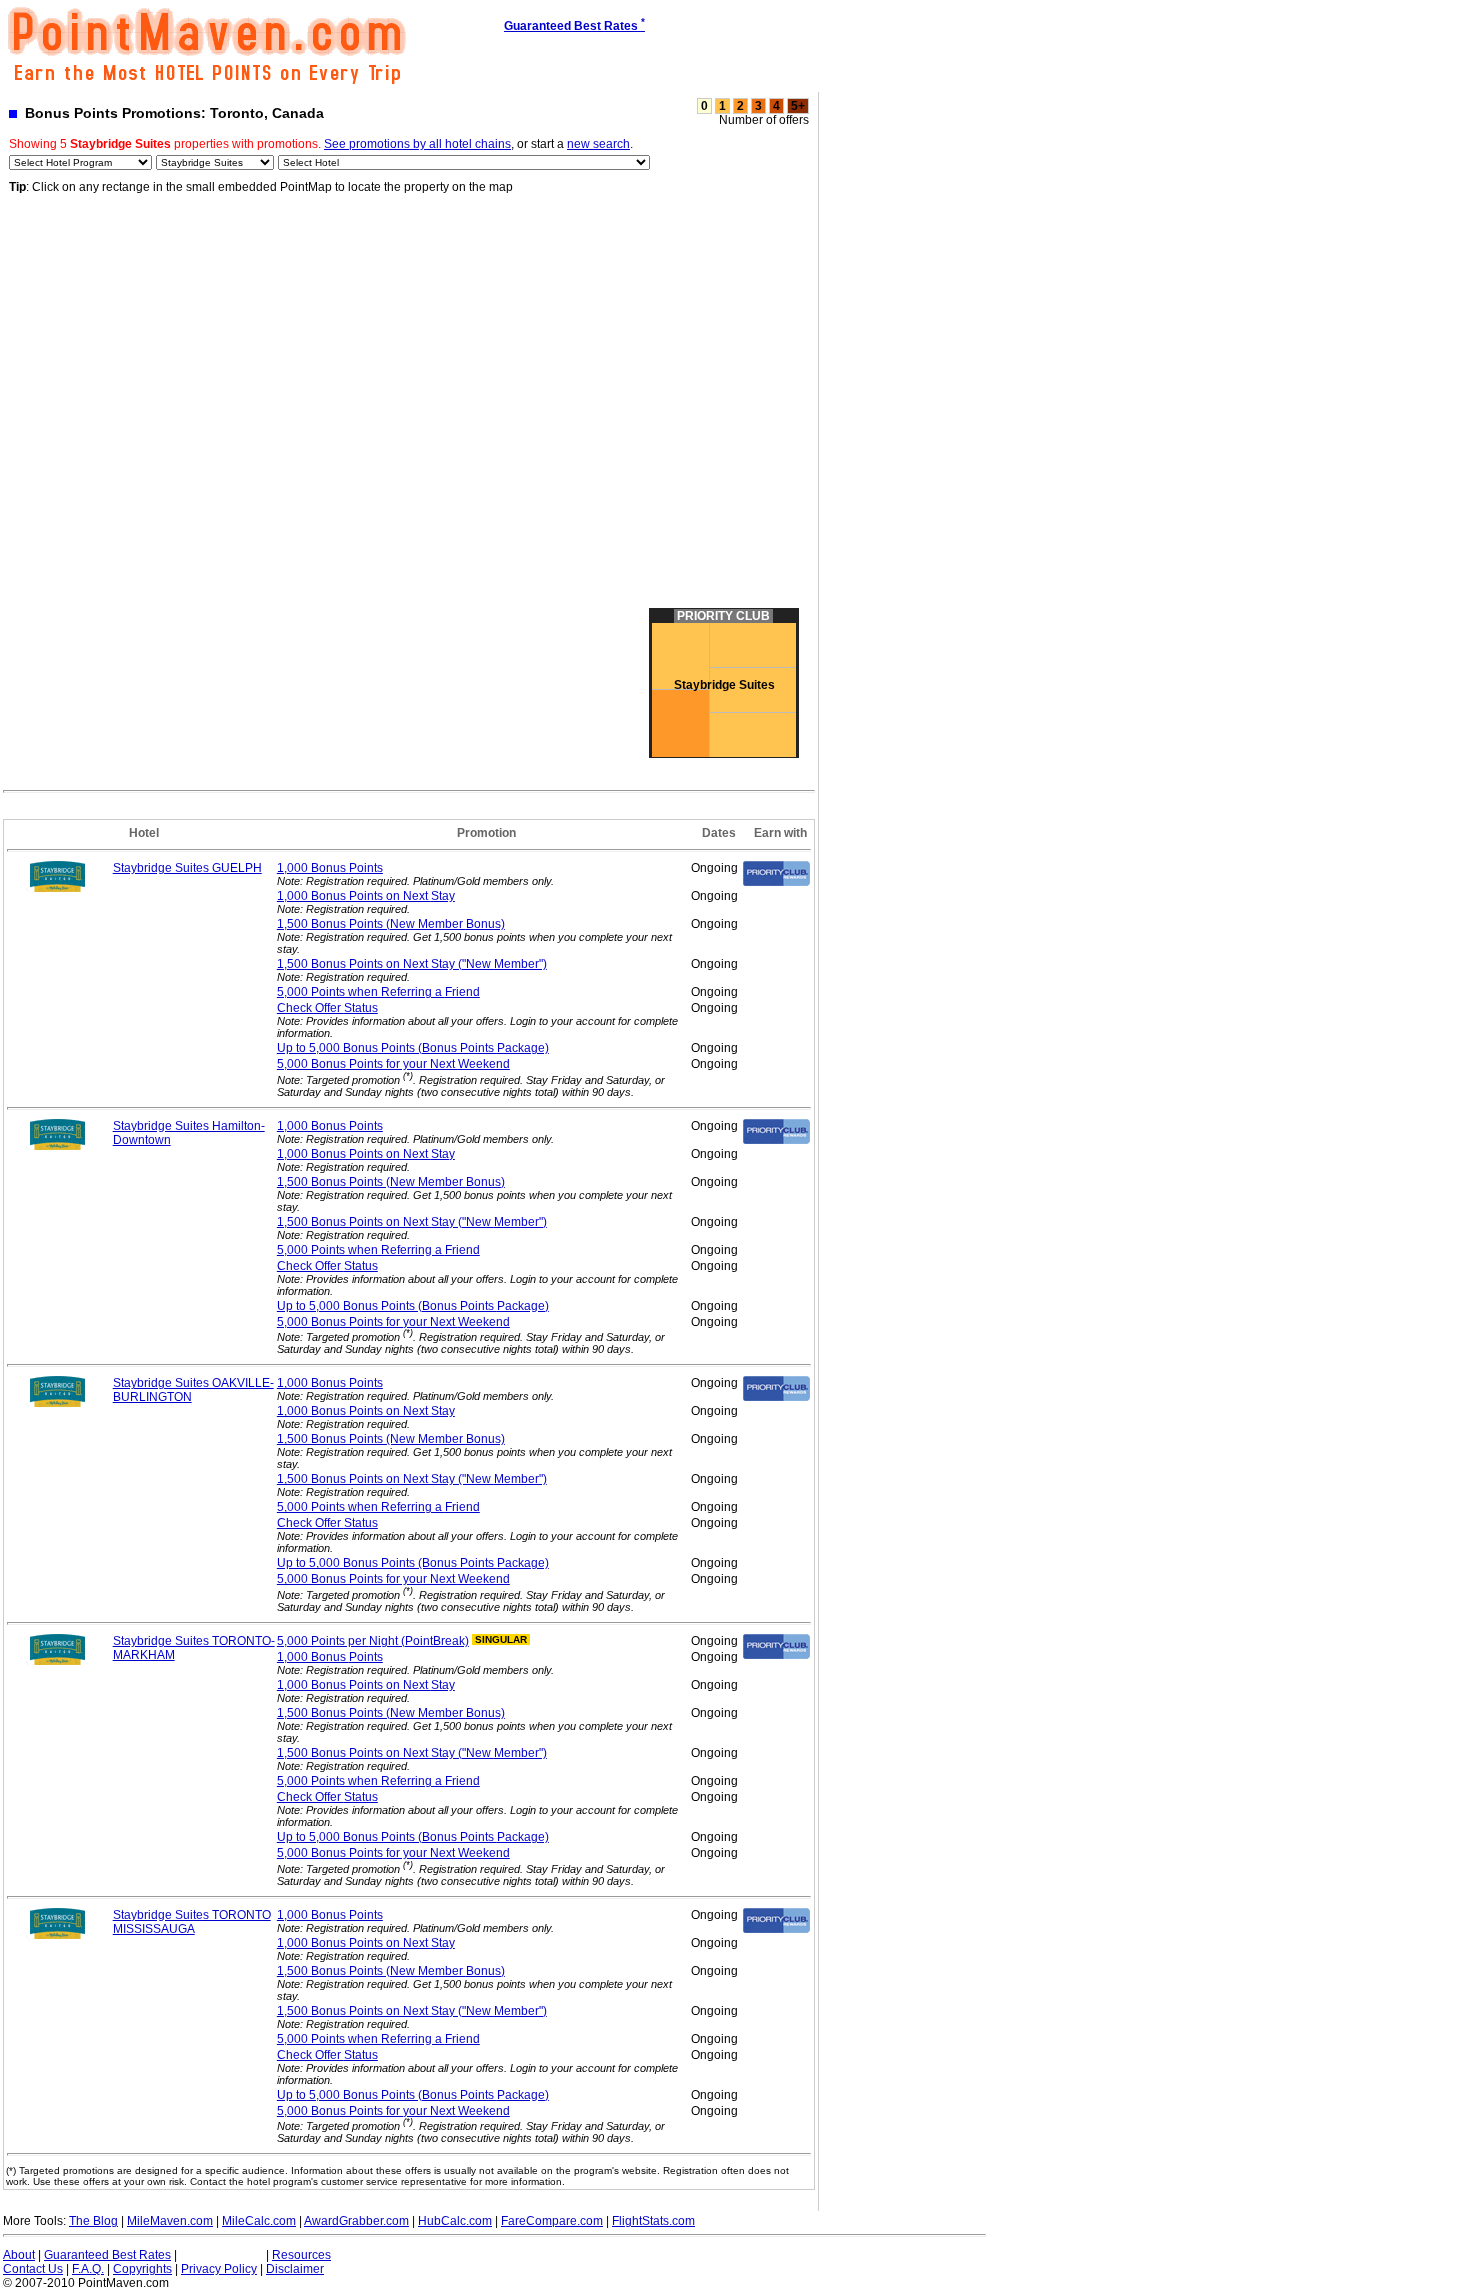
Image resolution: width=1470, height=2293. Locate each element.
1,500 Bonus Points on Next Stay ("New (412, 964)
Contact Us (33, 2269)
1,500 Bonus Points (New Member (391, 924)
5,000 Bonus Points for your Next (393, 1064)
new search (598, 144)
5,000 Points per (373, 1641)
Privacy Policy (219, 2269)
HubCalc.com (455, 2221)
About (19, 2255)
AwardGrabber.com (356, 2221)
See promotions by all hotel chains (417, 144)
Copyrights (142, 2269)
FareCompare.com (552, 2221)
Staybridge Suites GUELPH (187, 868)
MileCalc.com (259, 2221)
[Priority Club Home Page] (776, 882)
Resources (301, 2255)
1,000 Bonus (330, 868)
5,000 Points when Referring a (378, 992)
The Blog (93, 2221)
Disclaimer (295, 2269)
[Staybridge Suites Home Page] (58, 888)
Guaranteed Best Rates (107, 2255)
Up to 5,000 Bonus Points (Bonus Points (413, 1048)
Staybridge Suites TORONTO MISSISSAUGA (192, 1922)
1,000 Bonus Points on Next (366, 896)
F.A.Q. (88, 2269)
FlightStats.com (653, 2221)
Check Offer (327, 1008)
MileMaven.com (170, 2221)
